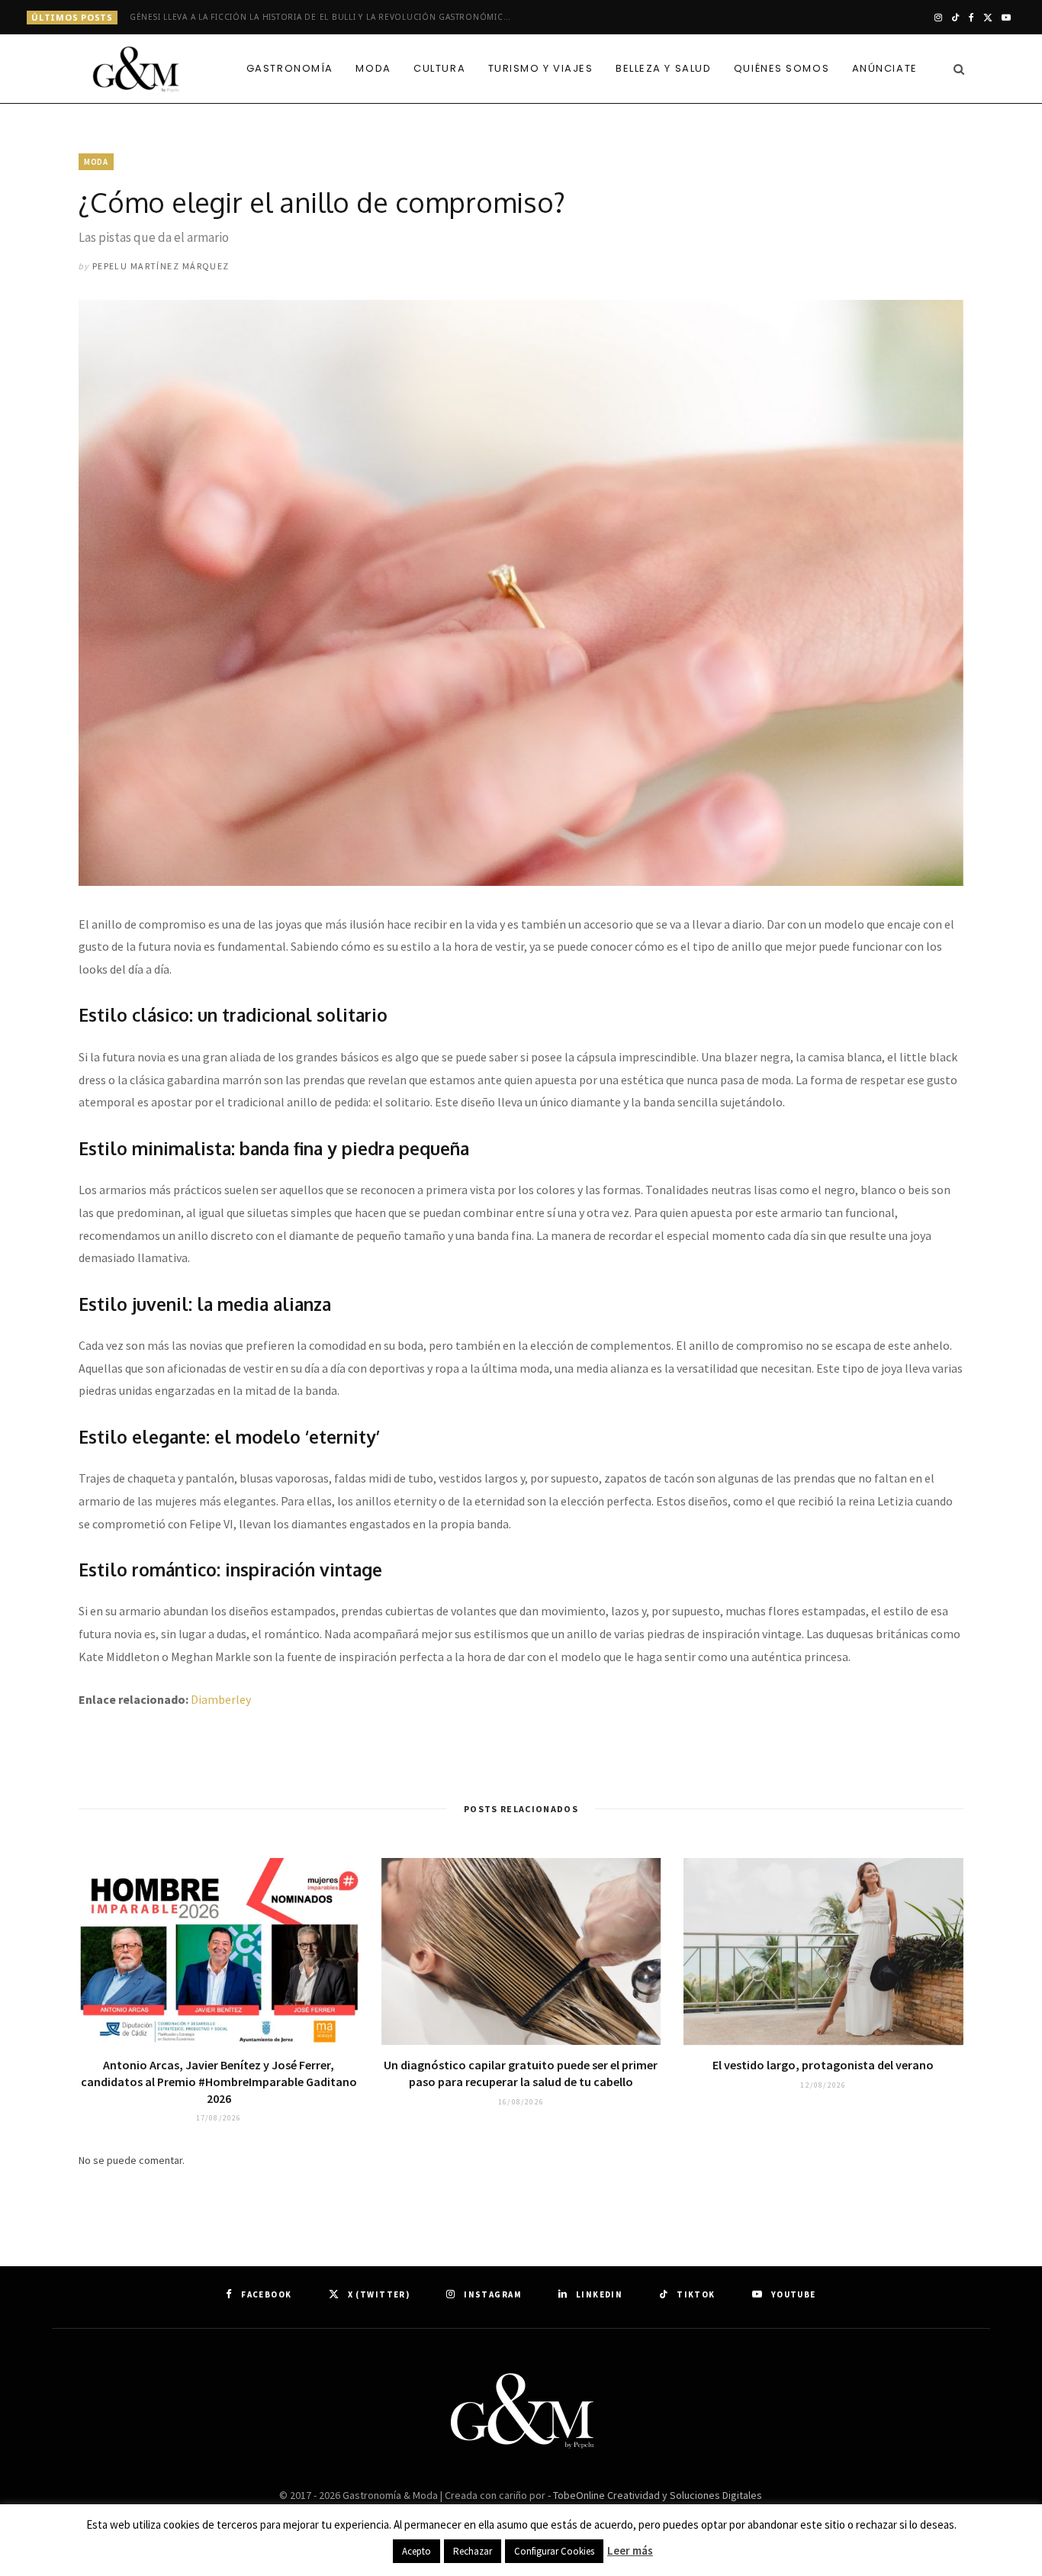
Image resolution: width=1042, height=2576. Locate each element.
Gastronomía (290, 68)
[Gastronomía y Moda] (137, 70)
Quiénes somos (781, 68)
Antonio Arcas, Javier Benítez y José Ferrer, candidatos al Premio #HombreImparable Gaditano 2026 (219, 2081)
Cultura (439, 68)
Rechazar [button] (473, 2551)
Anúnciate (885, 68)
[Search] (955, 69)
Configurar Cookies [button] (554, 2551)
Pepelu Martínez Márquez (161, 266)
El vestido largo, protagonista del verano (823, 2065)
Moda (373, 68)
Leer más (630, 2550)
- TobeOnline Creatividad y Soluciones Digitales (655, 2495)
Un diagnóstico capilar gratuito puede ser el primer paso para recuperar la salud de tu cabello (521, 2073)
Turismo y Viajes (541, 68)
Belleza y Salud (663, 68)
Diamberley (221, 1699)
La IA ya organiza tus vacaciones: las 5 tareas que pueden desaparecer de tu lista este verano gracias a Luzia (324, 17)
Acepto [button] (416, 2551)
